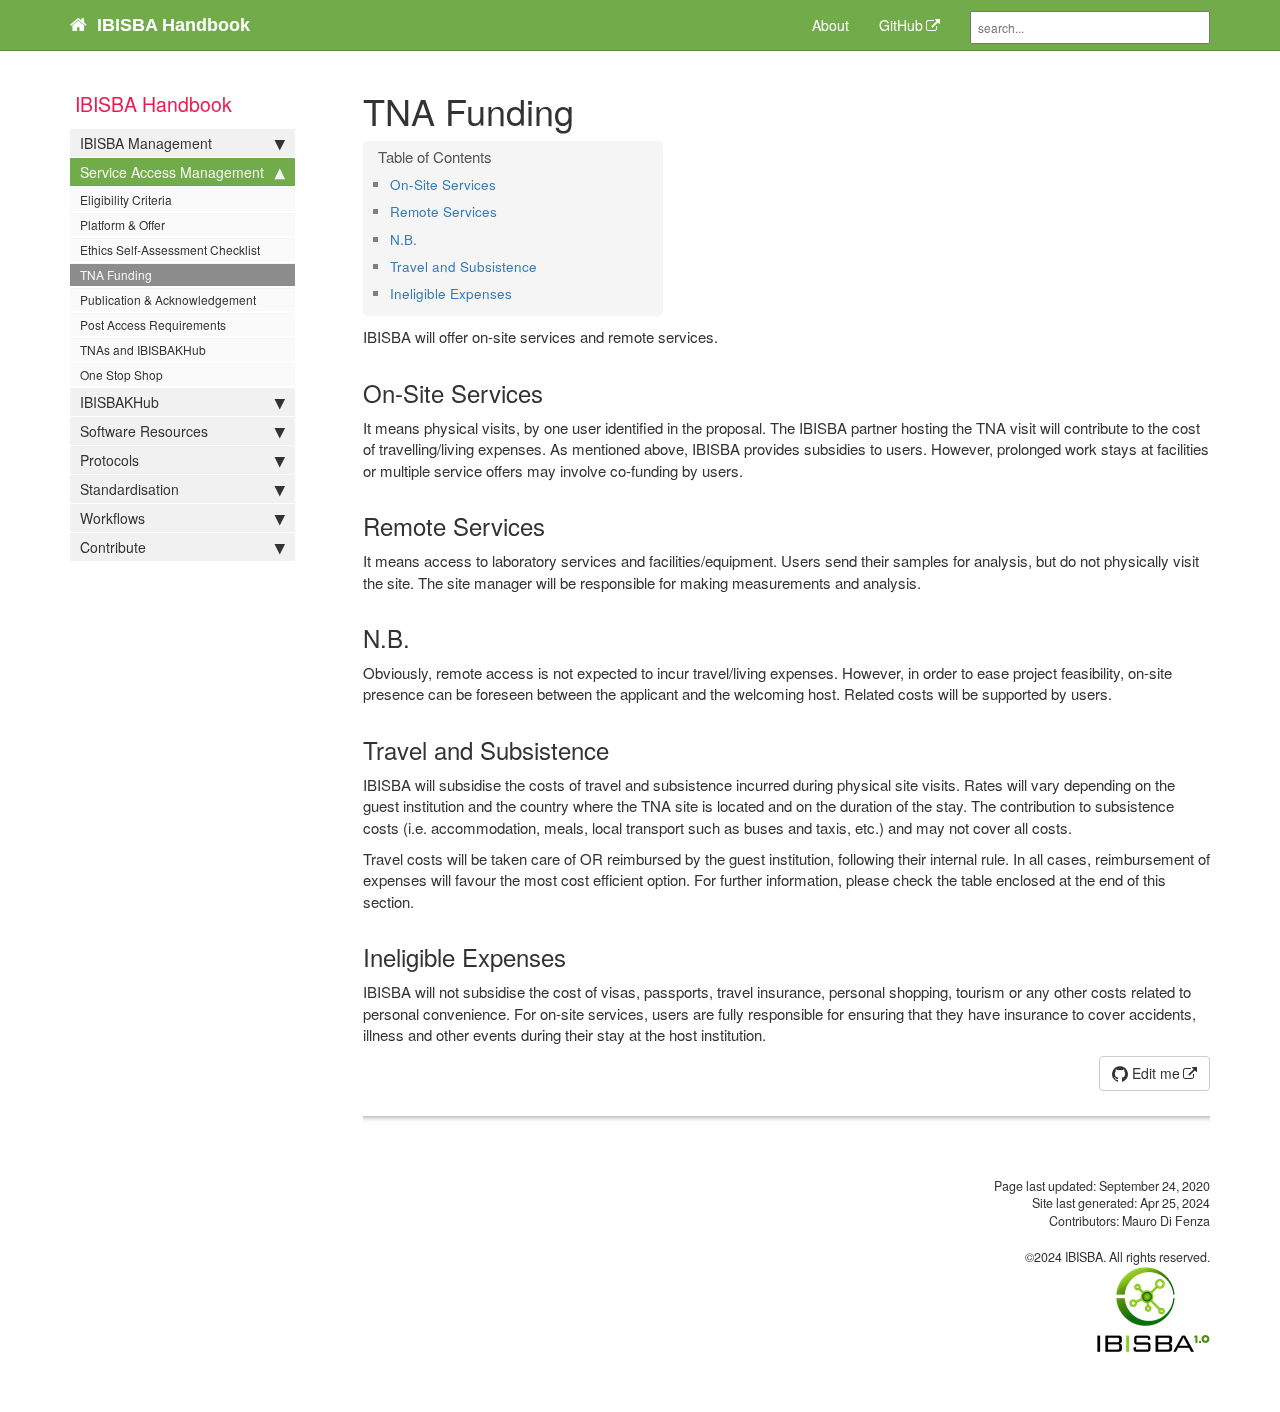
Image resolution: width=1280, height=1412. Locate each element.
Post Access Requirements (153, 324)
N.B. (403, 239)
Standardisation (129, 489)
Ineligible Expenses (451, 293)
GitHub (901, 25)
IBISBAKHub (119, 402)
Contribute (113, 547)
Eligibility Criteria (126, 199)
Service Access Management (172, 172)
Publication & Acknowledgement (168, 299)
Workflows (112, 518)
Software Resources (144, 431)
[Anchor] (502, 184)
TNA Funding (116, 274)
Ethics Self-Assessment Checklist (170, 249)
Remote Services (443, 211)
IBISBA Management (146, 143)
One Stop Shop (121, 374)
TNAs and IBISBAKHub (143, 349)
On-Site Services (443, 184)
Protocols (109, 460)
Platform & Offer (122, 224)
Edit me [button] (1154, 1073)
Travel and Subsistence (463, 266)
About (830, 25)
